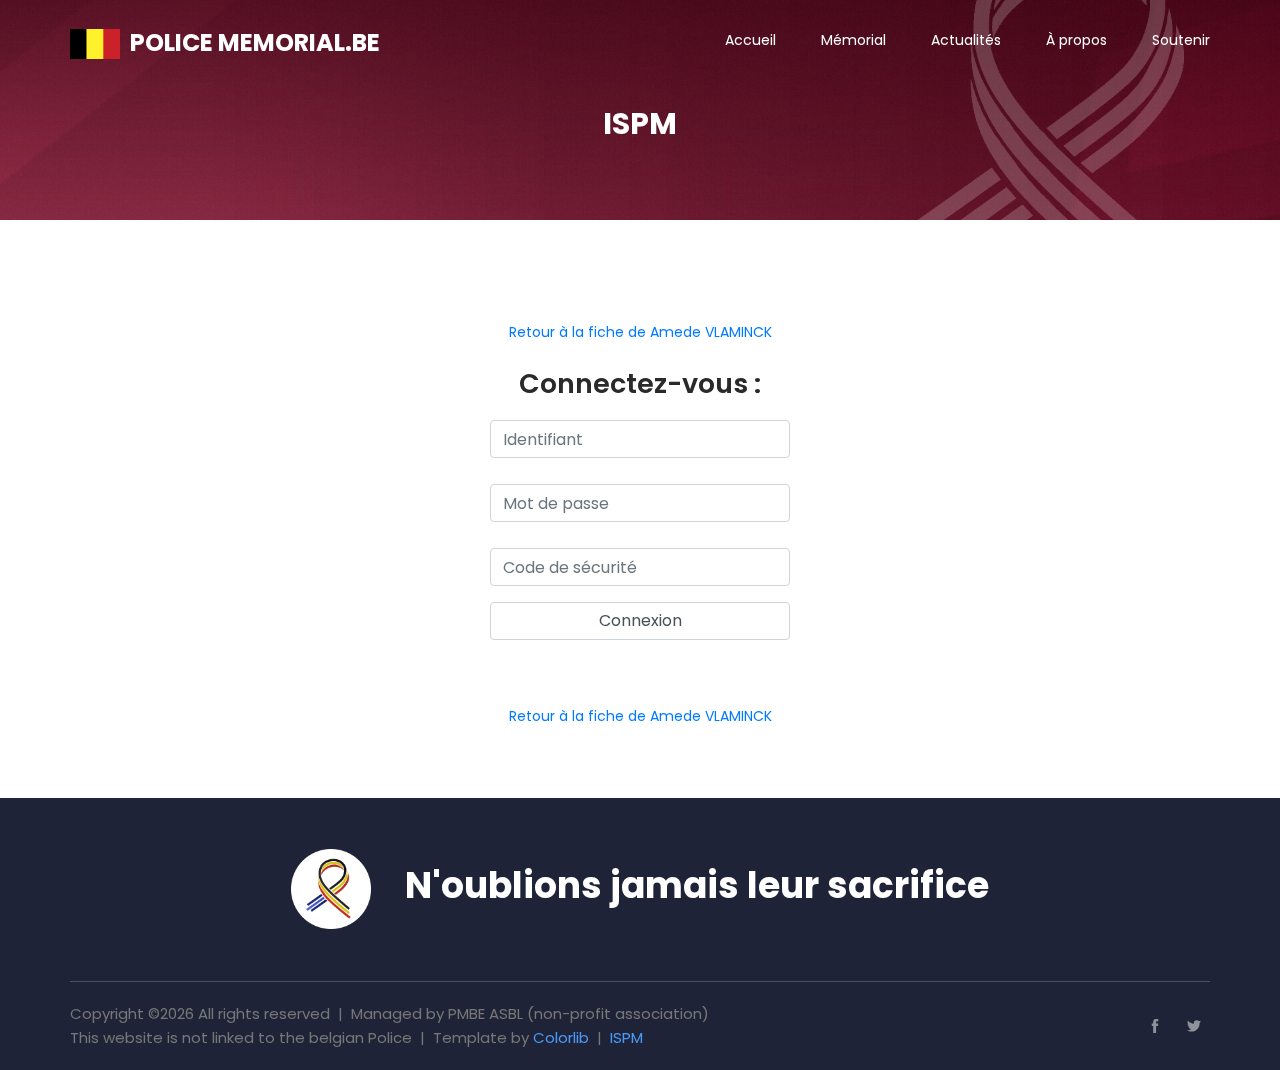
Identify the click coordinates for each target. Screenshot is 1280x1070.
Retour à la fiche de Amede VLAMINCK (640, 332)
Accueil (750, 40)
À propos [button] (1076, 40)
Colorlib (561, 1037)
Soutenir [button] (1181, 40)
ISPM (626, 1037)
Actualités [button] (966, 40)
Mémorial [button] (853, 40)
